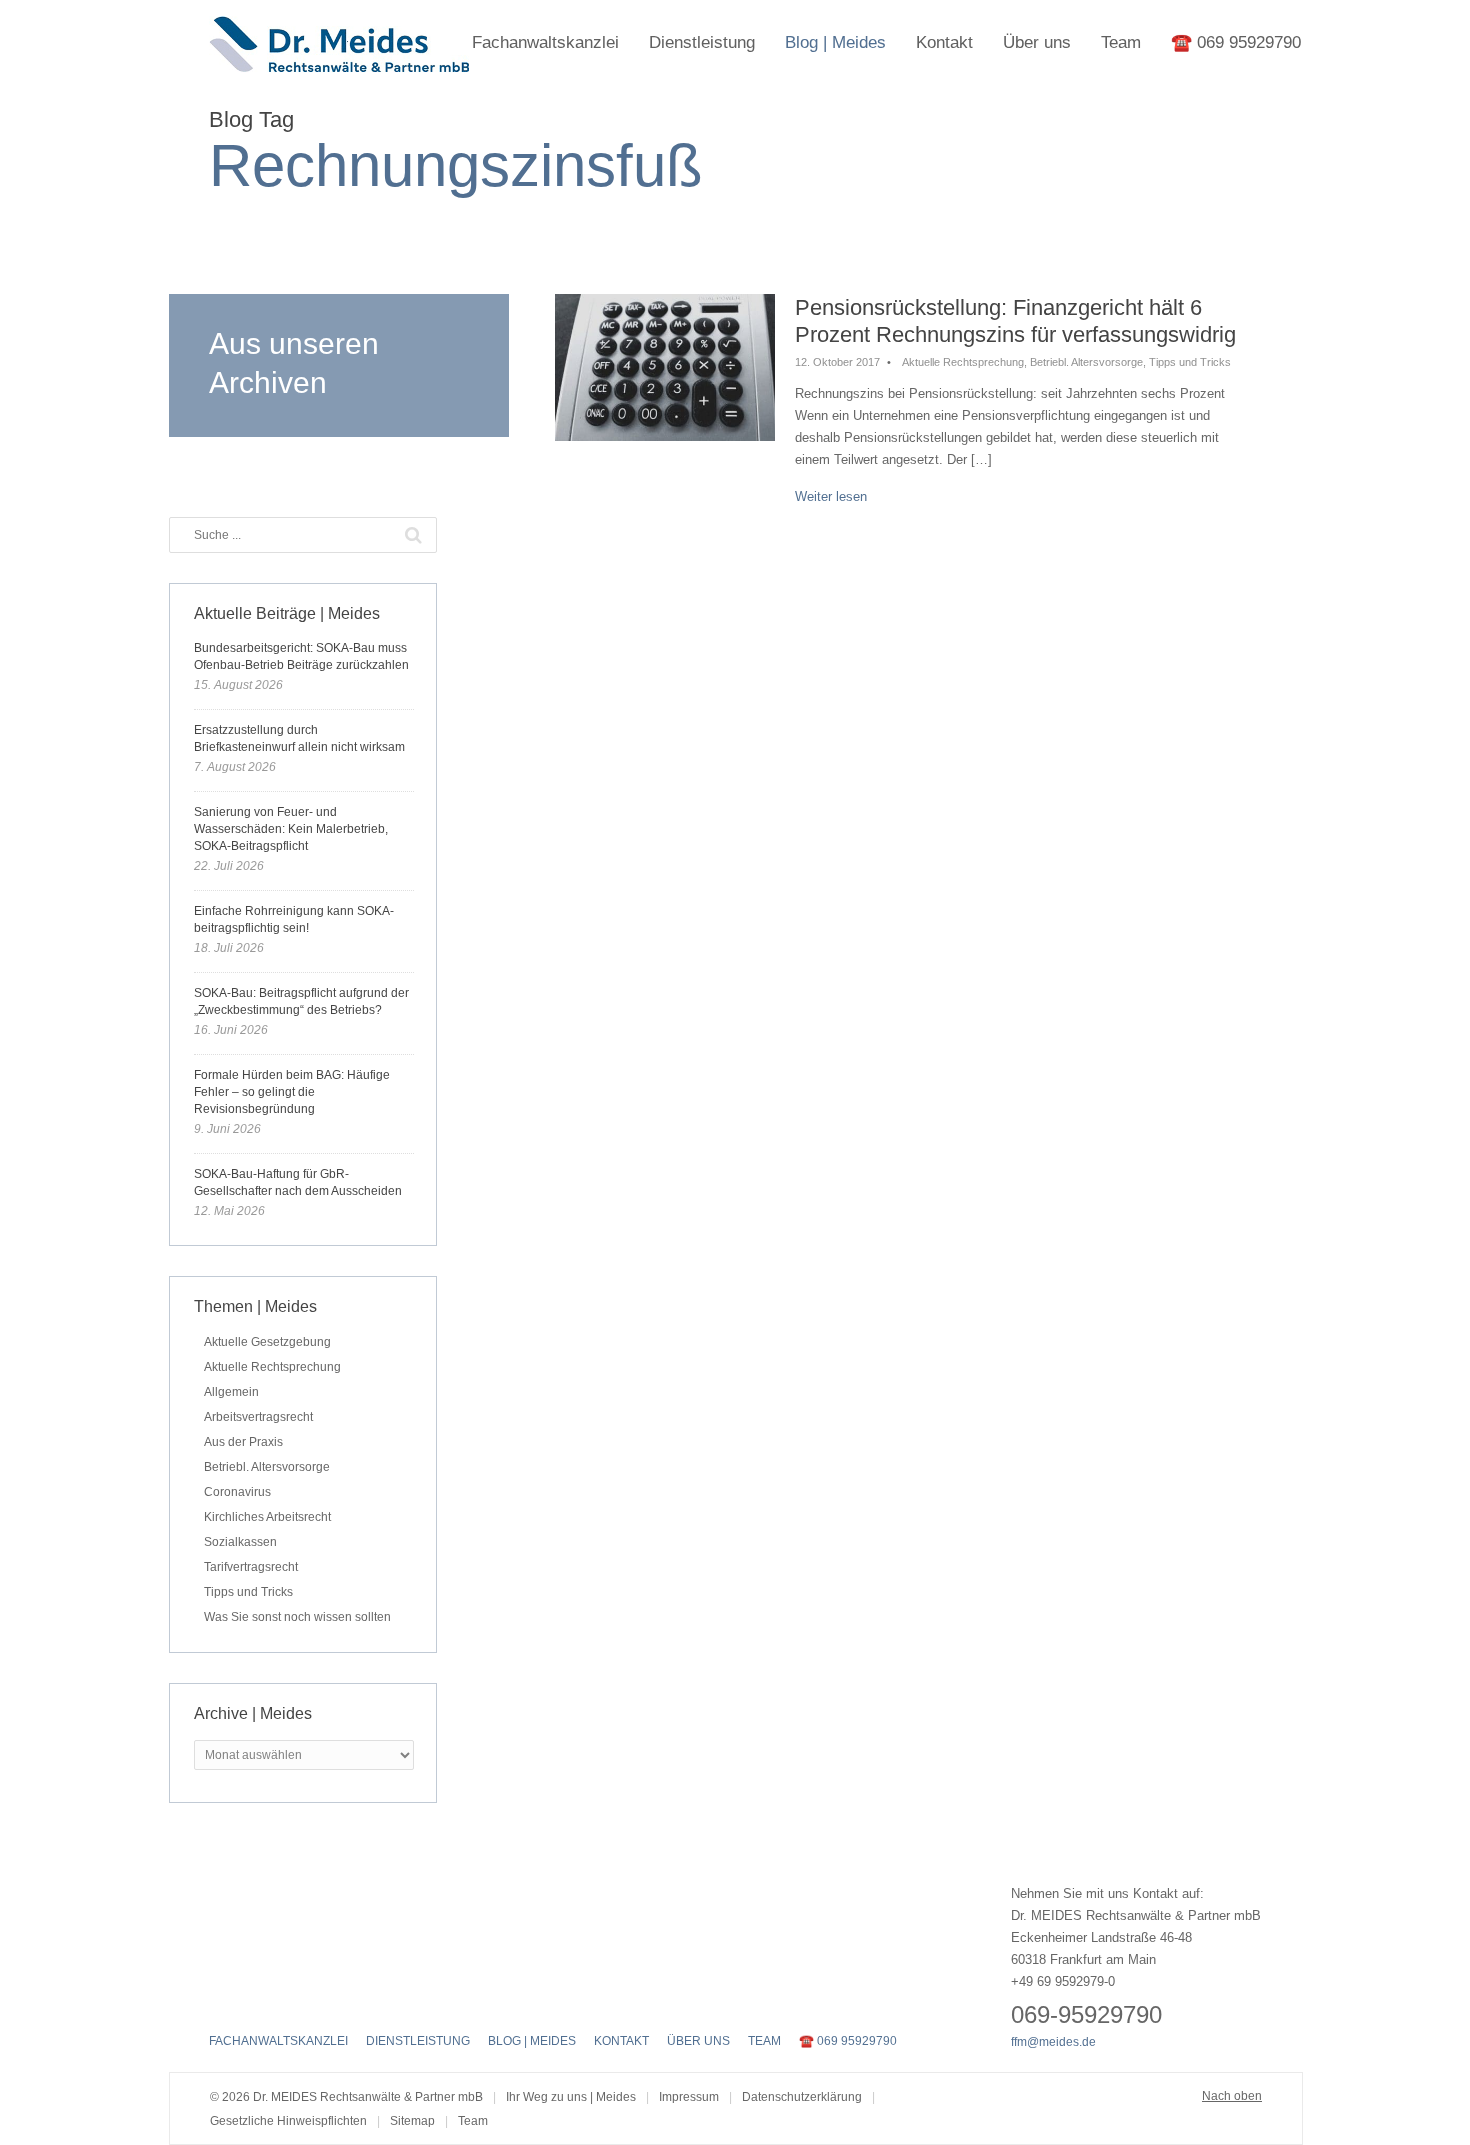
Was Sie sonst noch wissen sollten (297, 1617)
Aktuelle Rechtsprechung (963, 362)
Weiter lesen (831, 496)
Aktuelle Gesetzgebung (267, 1342)
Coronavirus (237, 1492)
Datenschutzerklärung (802, 2097)
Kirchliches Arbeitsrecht (267, 1517)
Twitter (256, 1999)
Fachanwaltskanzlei (545, 42)
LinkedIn (291, 1999)
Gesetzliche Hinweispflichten (288, 2121)
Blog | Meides (835, 42)
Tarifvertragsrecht (251, 1567)
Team (1121, 42)
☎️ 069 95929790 (1236, 42)
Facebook (221, 1999)
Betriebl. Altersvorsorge (1086, 362)
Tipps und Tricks (1190, 362)
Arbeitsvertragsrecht (258, 1417)
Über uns (1037, 42)
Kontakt (944, 42)
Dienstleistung (702, 42)
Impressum (689, 2097)
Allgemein (231, 1392)
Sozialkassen (240, 1542)
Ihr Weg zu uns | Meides (571, 2097)
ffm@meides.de (1053, 2042)
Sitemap (412, 2121)
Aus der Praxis (243, 1442)
